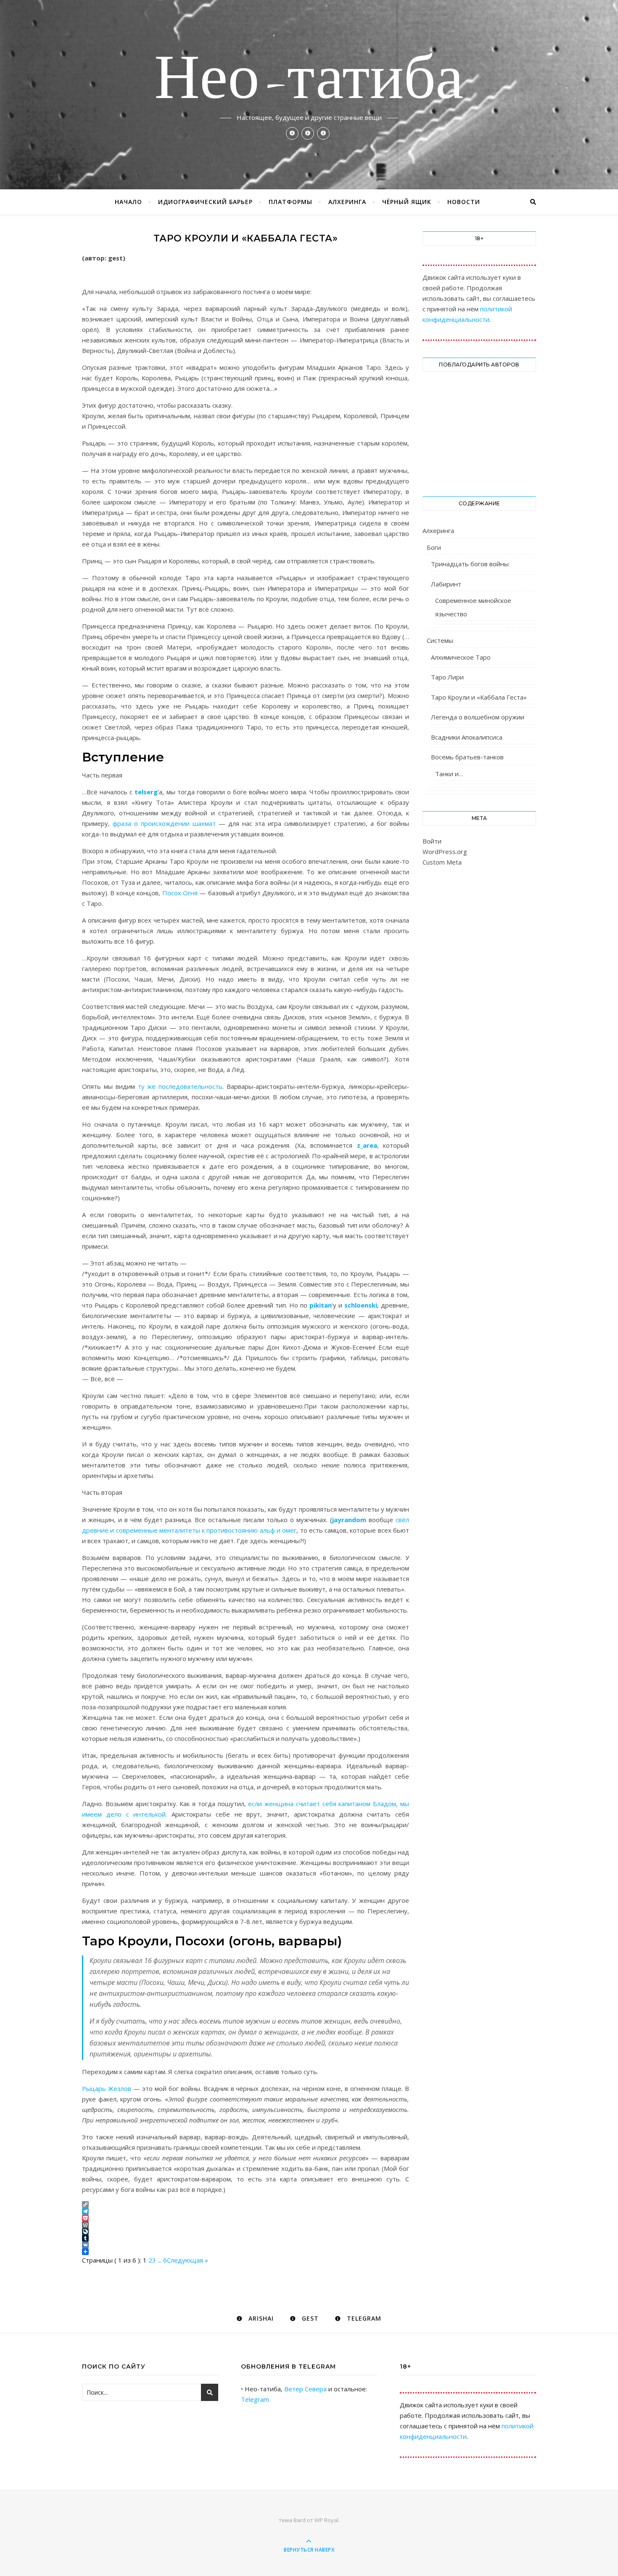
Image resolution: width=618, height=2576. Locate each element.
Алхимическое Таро (461, 657)
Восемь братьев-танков (467, 757)
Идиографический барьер (205, 202)
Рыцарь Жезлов (107, 2088)
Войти (432, 841)
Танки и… (449, 774)
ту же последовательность (180, 1086)
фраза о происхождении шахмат (164, 823)
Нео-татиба (309, 81)
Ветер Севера (305, 2389)
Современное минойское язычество (473, 607)
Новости (464, 202)
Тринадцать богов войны (470, 564)
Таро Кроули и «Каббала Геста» (479, 697)
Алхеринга (347, 202)
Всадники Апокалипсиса (467, 737)
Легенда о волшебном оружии (478, 717)
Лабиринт (446, 584)
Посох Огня (180, 893)
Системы (440, 640)
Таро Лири (447, 677)
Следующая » (188, 2260)
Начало (128, 202)
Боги (434, 547)
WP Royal (326, 2520)
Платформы (291, 202)
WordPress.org (445, 852)
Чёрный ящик (407, 202)
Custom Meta (442, 862)
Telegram (255, 2399)
